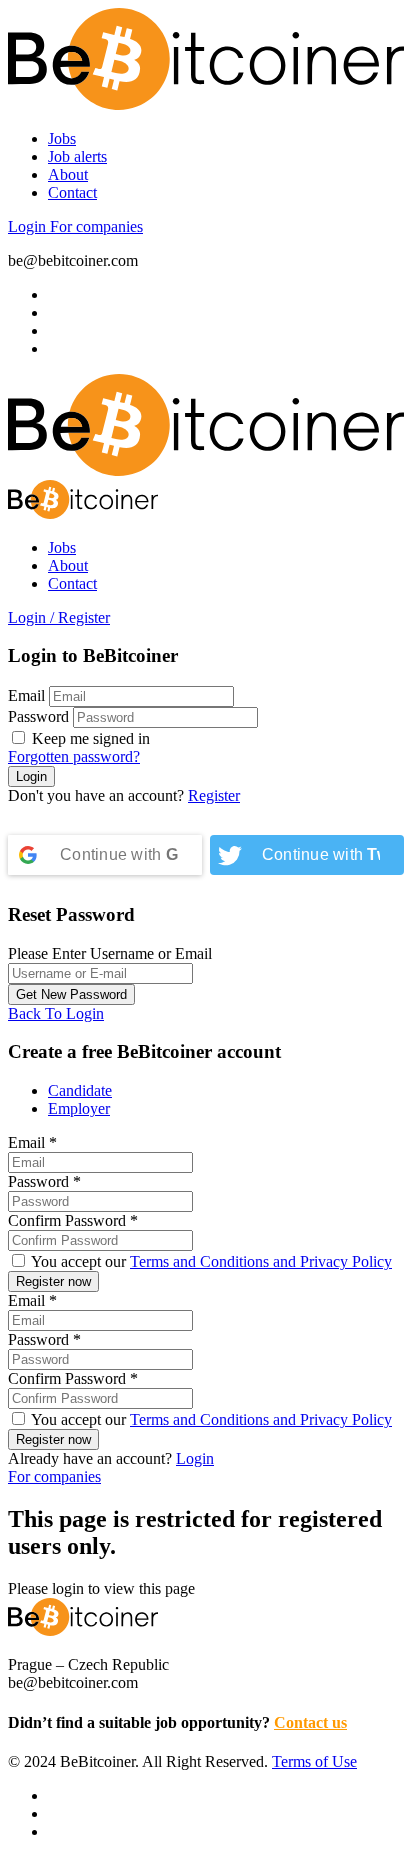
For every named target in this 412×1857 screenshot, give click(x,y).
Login (29, 226)
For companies (96, 226)
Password (38, 716)
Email (26, 695)
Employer (79, 1108)
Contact (72, 192)
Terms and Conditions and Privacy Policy (261, 1261)
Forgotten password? (74, 756)
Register (214, 795)
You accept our (210, 1261)
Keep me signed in (89, 738)
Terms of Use (314, 1761)
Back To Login (56, 1013)
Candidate (80, 1090)
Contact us (310, 1722)
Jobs (62, 138)
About (68, 174)
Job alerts (77, 156)
